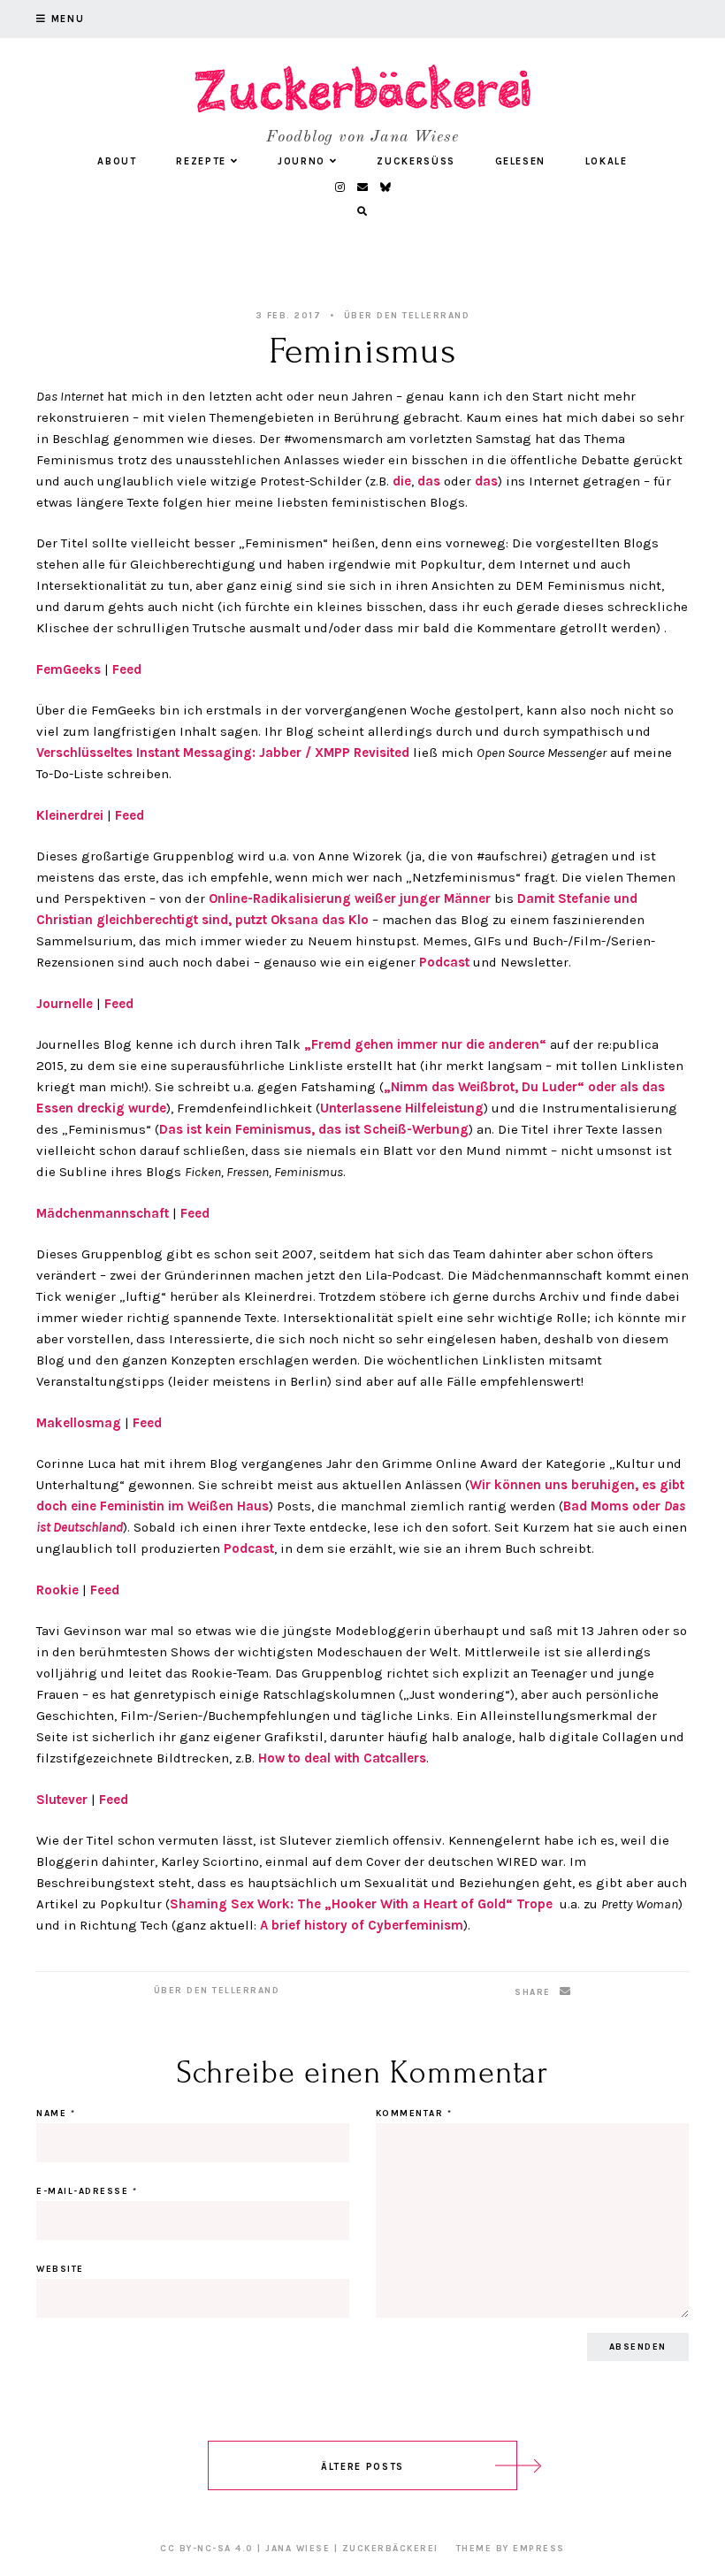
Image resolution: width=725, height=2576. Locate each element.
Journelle (65, 1004)
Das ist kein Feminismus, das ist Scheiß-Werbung (314, 1129)
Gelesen (521, 161)
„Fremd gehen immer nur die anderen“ (425, 1044)
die (402, 481)
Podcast (446, 962)
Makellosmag (79, 1423)
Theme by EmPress (511, 2549)
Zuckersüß (416, 161)
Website (60, 2269)
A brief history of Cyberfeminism (362, 1925)
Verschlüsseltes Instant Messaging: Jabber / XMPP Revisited (223, 753)
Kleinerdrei (70, 815)
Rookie (57, 1590)
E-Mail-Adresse (87, 2191)
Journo (301, 161)
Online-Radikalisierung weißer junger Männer (350, 898)
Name (56, 2114)
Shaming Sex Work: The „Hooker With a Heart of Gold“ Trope (361, 1904)
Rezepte (201, 161)
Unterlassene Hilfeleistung (402, 1108)
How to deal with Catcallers (342, 1758)
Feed (127, 669)
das (429, 481)
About (117, 161)
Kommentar (414, 2114)
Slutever (62, 1800)
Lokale (607, 161)
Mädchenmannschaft (103, 1213)
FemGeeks (69, 669)
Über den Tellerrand (407, 316)
